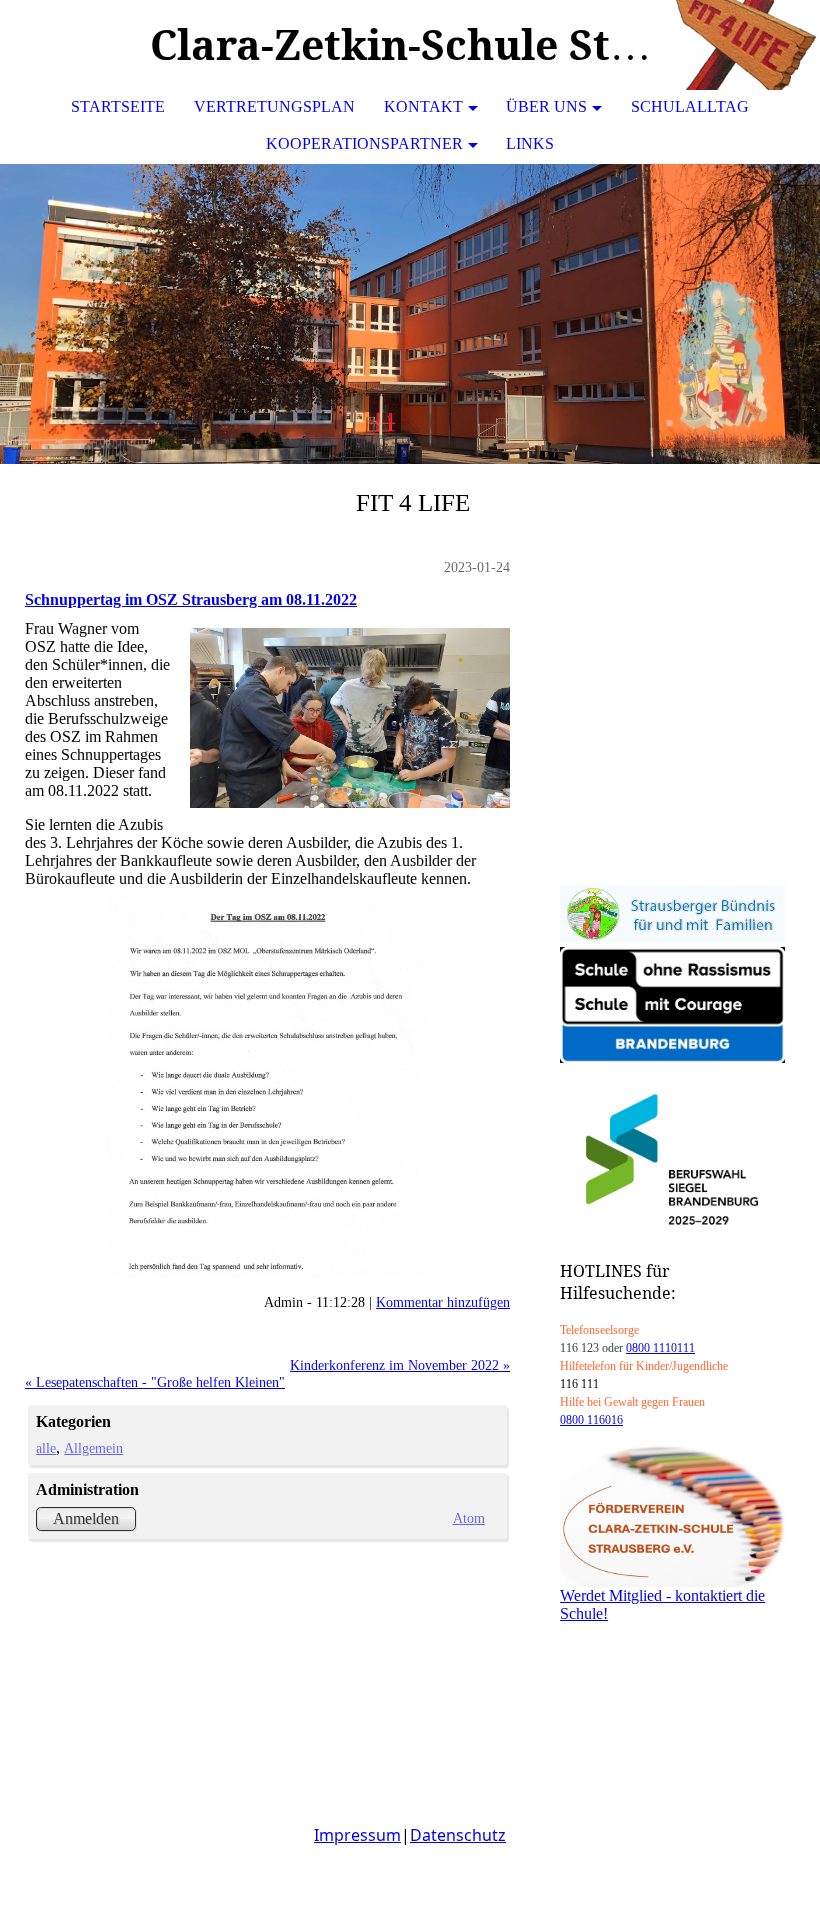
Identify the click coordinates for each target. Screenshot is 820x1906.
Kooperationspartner (364, 143)
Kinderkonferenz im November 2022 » (400, 1365)
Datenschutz (458, 1835)
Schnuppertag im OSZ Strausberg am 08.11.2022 (191, 599)
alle (46, 1448)
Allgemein (93, 1448)
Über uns (546, 106)
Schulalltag (690, 106)
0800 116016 (591, 1420)
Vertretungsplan (274, 106)
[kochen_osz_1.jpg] (267, 1087)
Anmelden (86, 1518)
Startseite (118, 106)
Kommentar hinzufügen (443, 1302)
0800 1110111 (660, 1348)
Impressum (357, 1835)
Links (530, 143)
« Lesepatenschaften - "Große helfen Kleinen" (155, 1382)
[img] (745, 45)
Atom (468, 1518)
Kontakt (423, 106)
